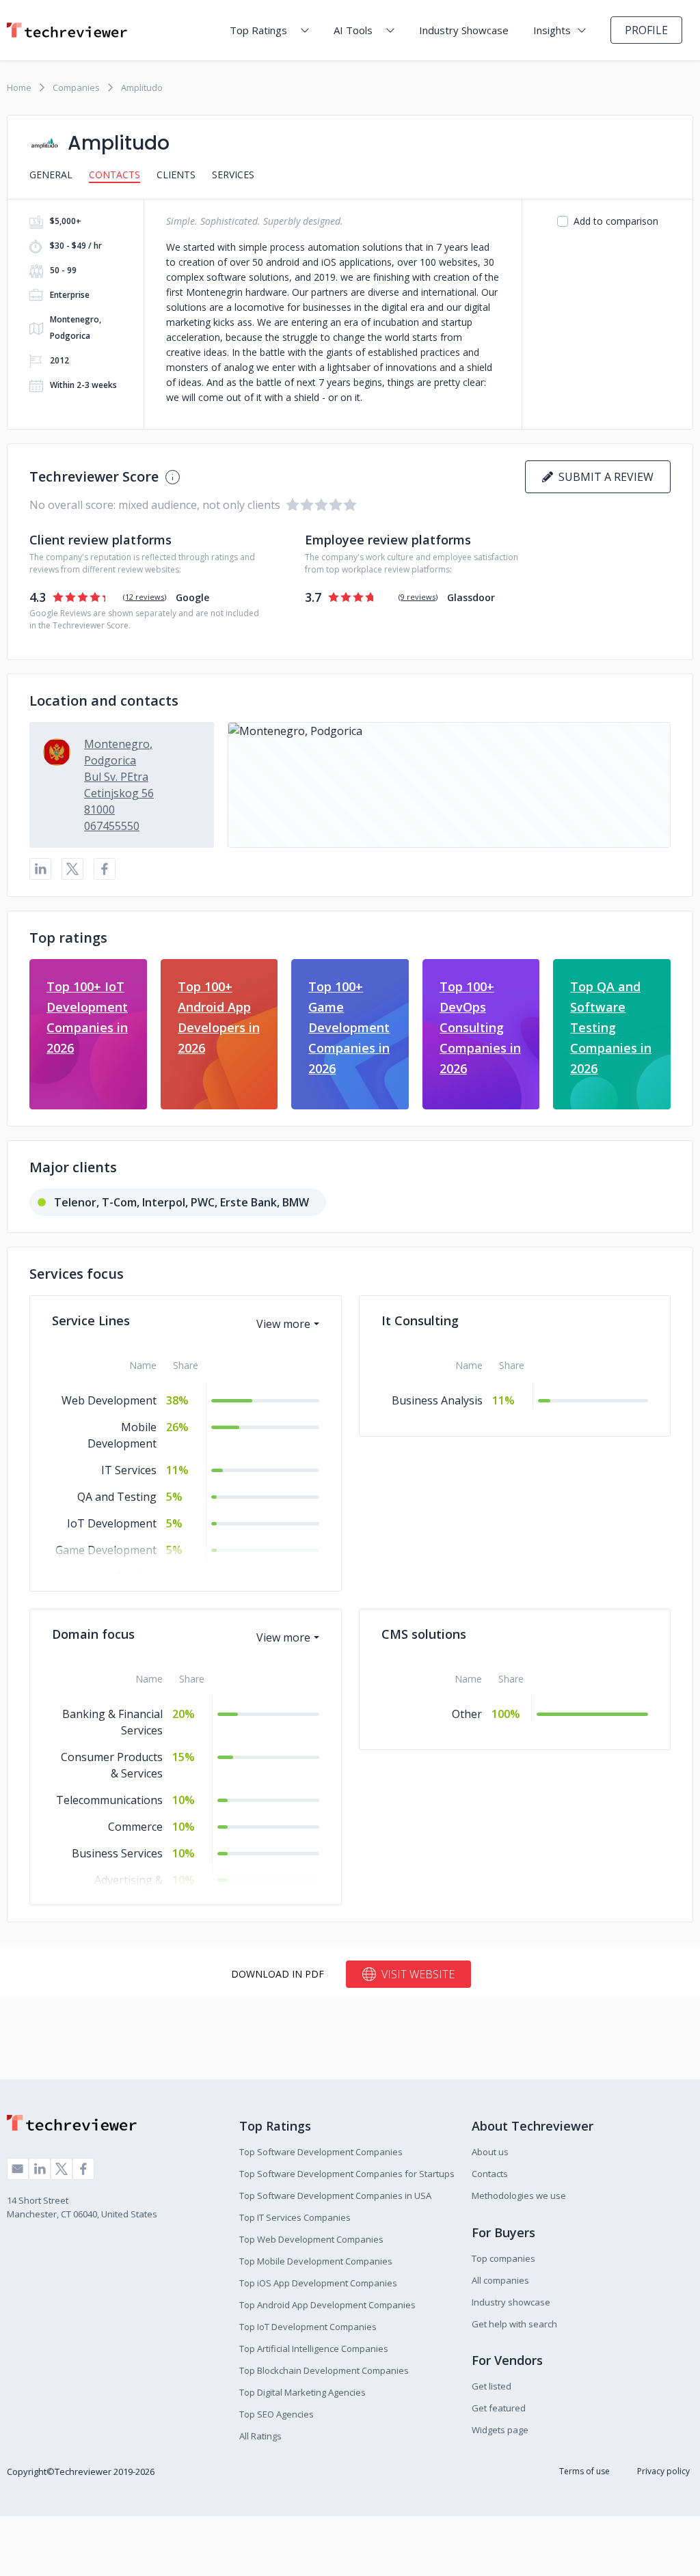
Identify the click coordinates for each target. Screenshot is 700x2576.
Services (233, 175)
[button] (449, 785)
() (145, 597)
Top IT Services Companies (295, 2217)
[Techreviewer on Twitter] (62, 2169)
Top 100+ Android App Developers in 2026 (219, 1017)
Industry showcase (511, 2302)
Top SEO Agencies (277, 2414)
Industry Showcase (464, 30)
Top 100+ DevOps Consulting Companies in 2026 (480, 1027)
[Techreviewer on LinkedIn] (40, 2169)
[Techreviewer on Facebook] (83, 2169)
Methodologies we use (519, 2196)
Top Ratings (258, 30)
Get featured (499, 2408)
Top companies (503, 2258)
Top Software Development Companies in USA (335, 2196)
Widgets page (500, 2430)
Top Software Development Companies (321, 2152)
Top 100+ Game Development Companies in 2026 (349, 1027)
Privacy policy (663, 2471)
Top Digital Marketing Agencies (302, 2392)
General (51, 175)
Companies (76, 87)
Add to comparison (616, 221)
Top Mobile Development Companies (316, 2261)
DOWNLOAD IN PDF (278, 1974)
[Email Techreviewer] (18, 2169)
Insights (552, 30)
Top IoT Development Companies (308, 2327)
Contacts (115, 175)
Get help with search (514, 2324)
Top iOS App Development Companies (318, 2283)
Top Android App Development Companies (327, 2305)
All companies (500, 2280)
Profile (646, 30)
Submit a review (603, 477)
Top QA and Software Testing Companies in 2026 (611, 1027)
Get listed (492, 2386)
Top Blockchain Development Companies (324, 2370)
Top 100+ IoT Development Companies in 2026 (87, 1017)
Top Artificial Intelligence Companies (314, 2349)
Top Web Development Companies (311, 2239)
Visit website (418, 1974)
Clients (176, 175)
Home (19, 87)
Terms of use (584, 2471)
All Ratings (260, 2436)
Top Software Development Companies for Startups (347, 2174)
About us (490, 2152)
